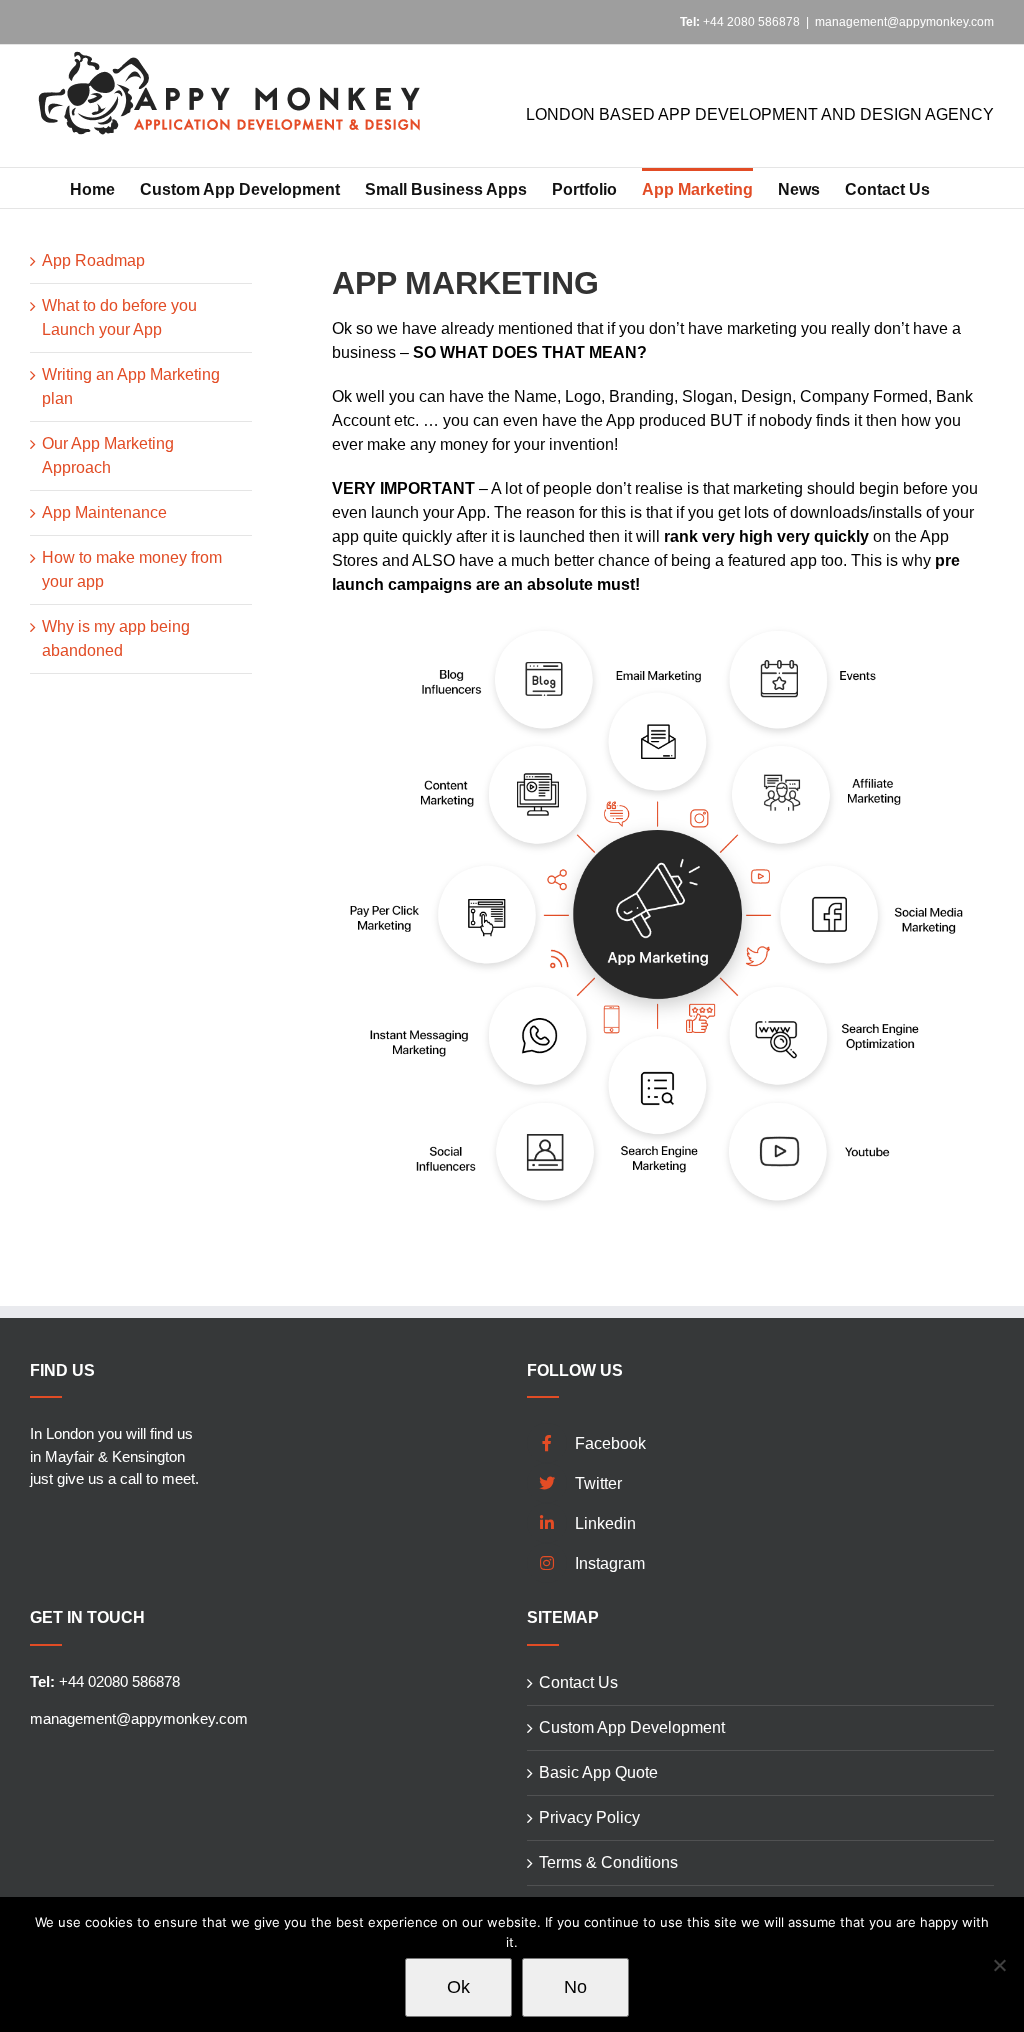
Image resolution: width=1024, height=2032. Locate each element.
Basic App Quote (598, 1772)
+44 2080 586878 (740, 22)
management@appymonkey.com (904, 22)
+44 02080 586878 (105, 1681)
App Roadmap (93, 260)
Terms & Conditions (608, 1862)
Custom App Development (632, 1727)
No (575, 1987)
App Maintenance (104, 512)
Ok (458, 1987)
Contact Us (578, 1682)
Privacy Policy (589, 1817)
